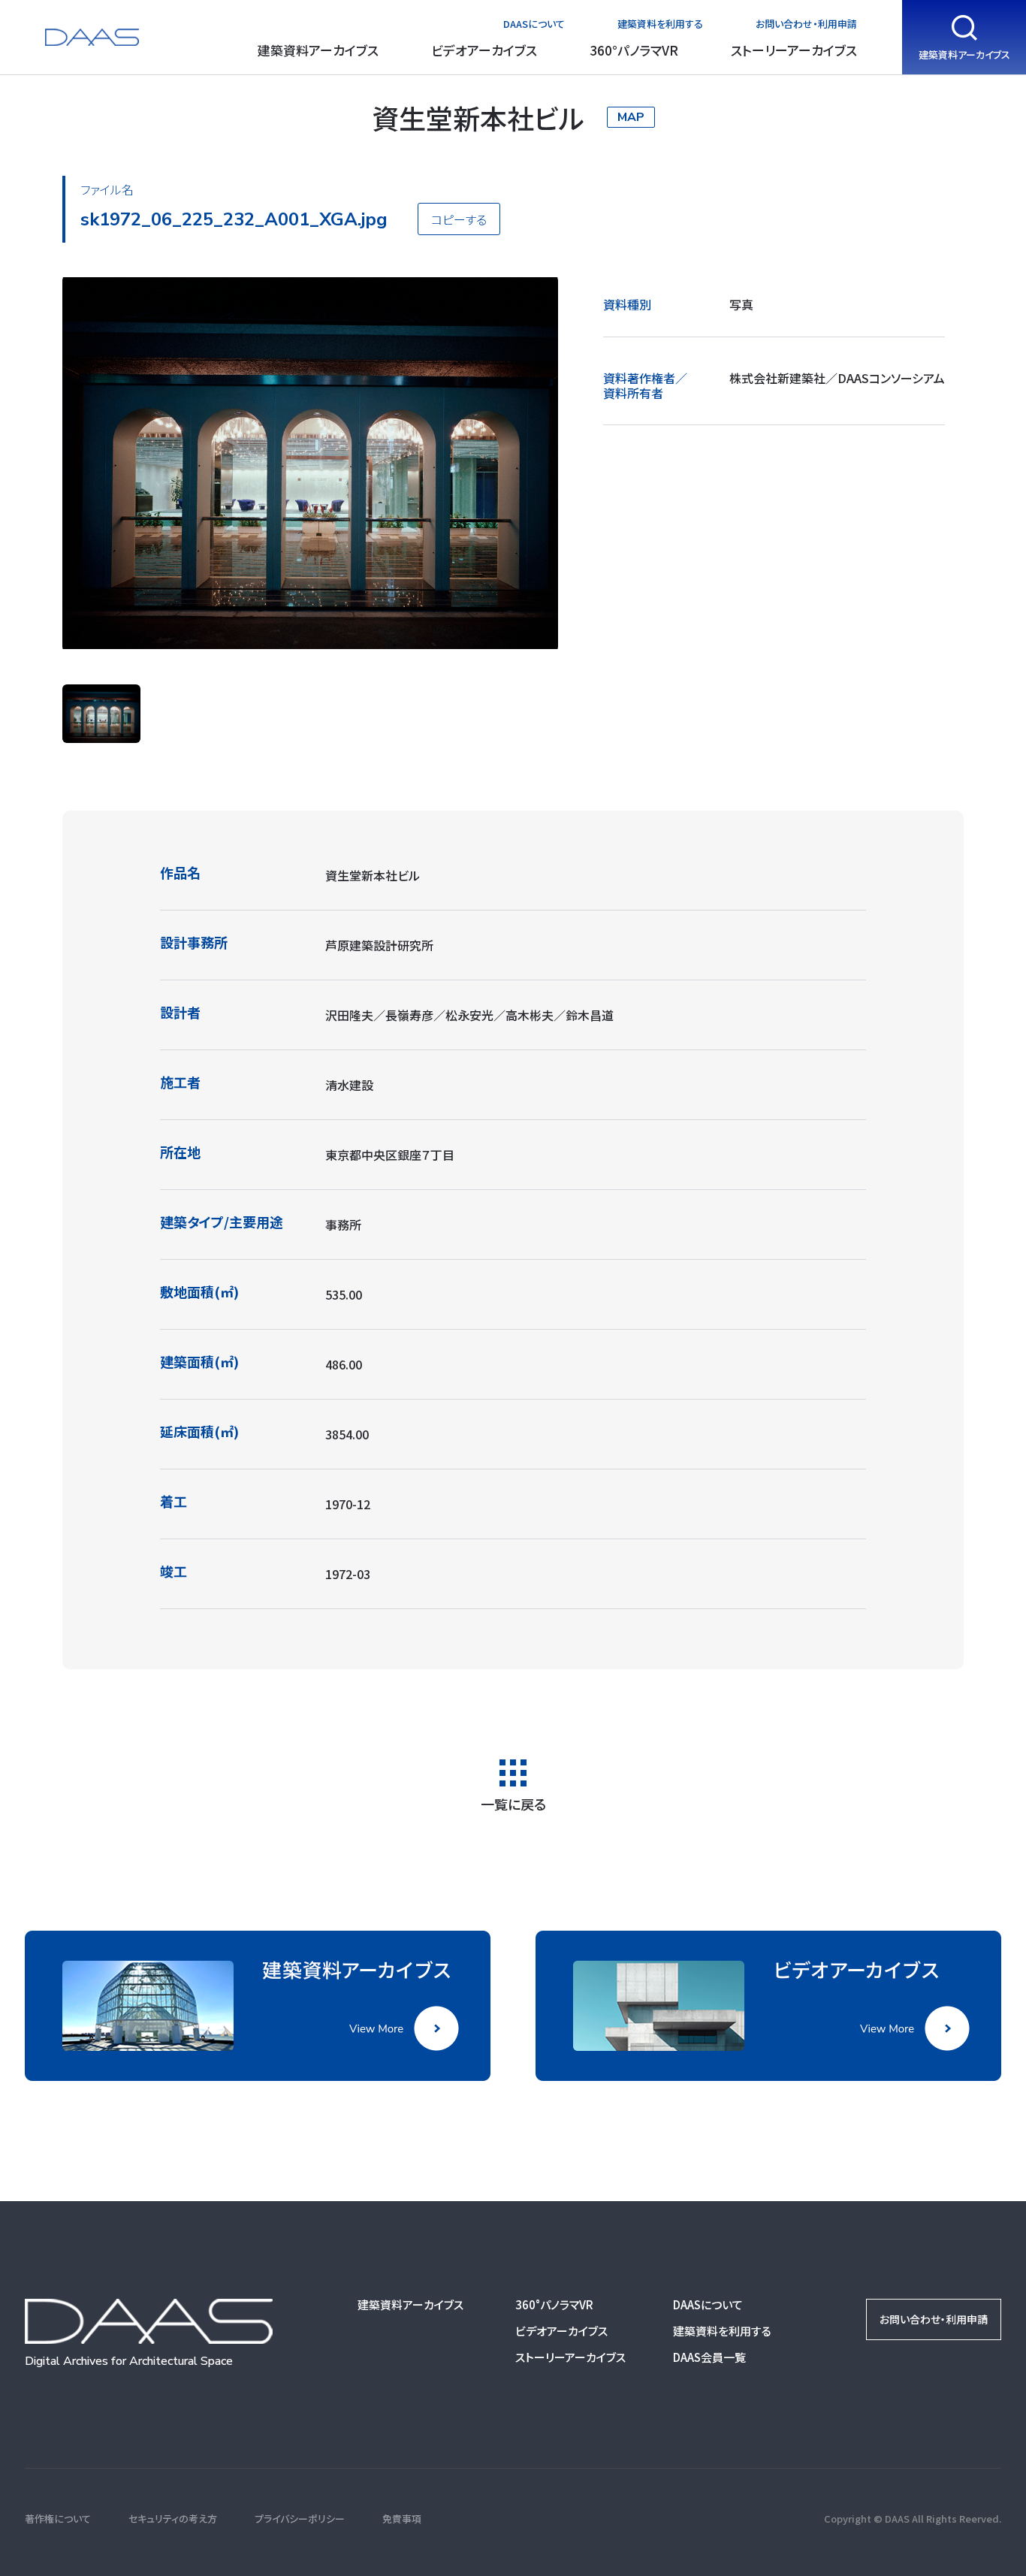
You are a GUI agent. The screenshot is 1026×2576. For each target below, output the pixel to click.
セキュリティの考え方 (173, 2519)
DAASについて (534, 24)
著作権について (58, 2519)
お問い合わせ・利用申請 (806, 24)
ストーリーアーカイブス (794, 50)
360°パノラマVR (634, 50)
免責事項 (402, 2519)
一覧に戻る (513, 1802)
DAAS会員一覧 (709, 2357)
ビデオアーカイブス (484, 50)
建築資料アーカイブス (318, 50)
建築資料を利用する (660, 24)
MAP (631, 117)
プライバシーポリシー (300, 2519)
